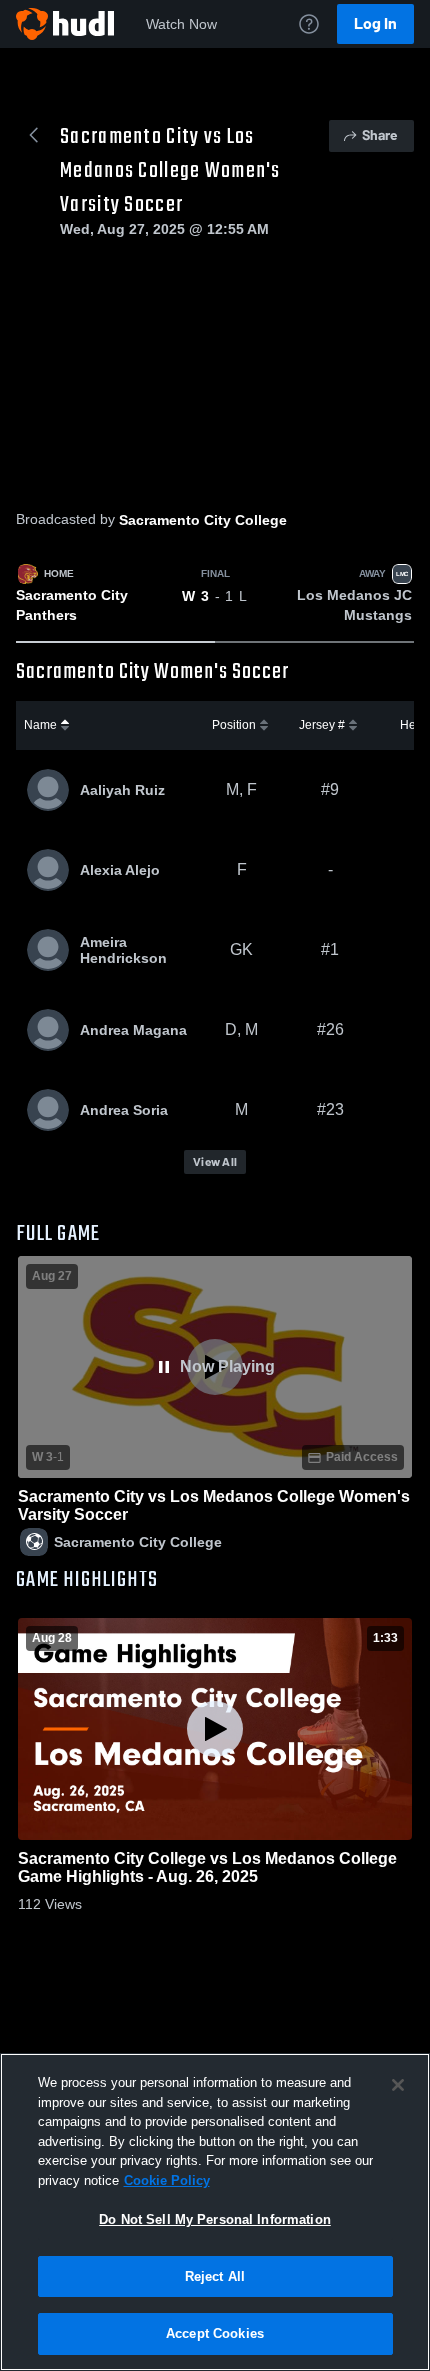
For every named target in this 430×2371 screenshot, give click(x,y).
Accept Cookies (215, 2333)
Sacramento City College (203, 520)
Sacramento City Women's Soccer (152, 672)
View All (215, 1162)
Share (379, 135)
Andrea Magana (133, 1030)
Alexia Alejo (120, 870)
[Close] (398, 2085)
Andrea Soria (124, 1110)
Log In (375, 23)
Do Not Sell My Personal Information (215, 2219)
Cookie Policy (167, 2180)
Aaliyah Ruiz (122, 790)
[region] (215, 2212)
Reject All (215, 2276)
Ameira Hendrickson (123, 950)
